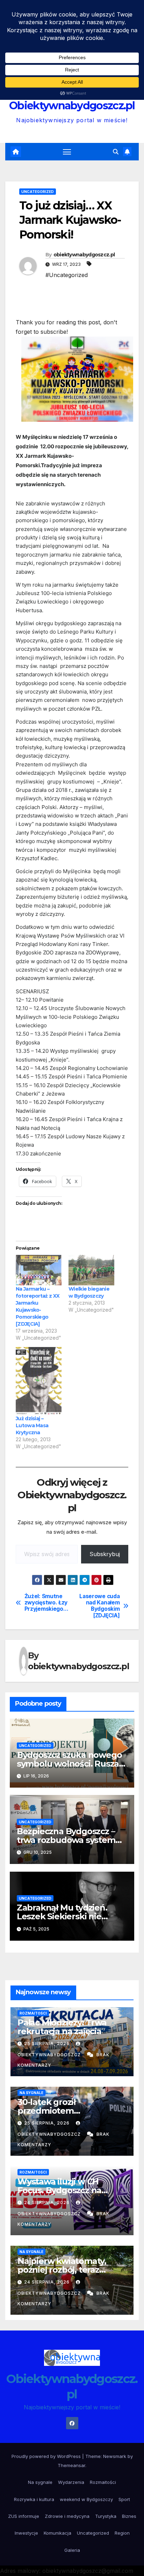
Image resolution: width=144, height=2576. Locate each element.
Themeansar (71, 2465)
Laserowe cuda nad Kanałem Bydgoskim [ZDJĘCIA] (99, 1606)
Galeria (72, 2550)
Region (122, 2533)
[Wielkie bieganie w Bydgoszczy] (91, 1270)
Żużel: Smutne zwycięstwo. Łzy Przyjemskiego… (46, 1603)
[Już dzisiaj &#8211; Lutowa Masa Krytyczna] (39, 1381)
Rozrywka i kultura (34, 2499)
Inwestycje (26, 2533)
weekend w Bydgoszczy (86, 2499)
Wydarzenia (71, 2482)
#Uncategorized (67, 275)
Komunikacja (57, 2533)
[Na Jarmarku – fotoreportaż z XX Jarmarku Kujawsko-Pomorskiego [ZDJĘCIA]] (39, 1270)
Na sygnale (31, 2093)
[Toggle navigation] (67, 152)
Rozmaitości (33, 2013)
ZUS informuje (24, 2516)
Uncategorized (38, 192)
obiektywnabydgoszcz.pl (84, 255)
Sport (124, 2499)
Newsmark (115, 2456)
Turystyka (106, 2516)
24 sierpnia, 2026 (48, 2202)
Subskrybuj (105, 1554)
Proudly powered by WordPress (47, 2456)
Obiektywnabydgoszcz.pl (72, 106)
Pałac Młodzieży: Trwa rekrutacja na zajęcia (62, 2027)
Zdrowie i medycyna (67, 2516)
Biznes (129, 2516)
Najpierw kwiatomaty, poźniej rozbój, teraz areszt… (62, 2270)
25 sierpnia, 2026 (48, 2043)
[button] (116, 152)
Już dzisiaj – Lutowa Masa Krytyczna (32, 1425)
